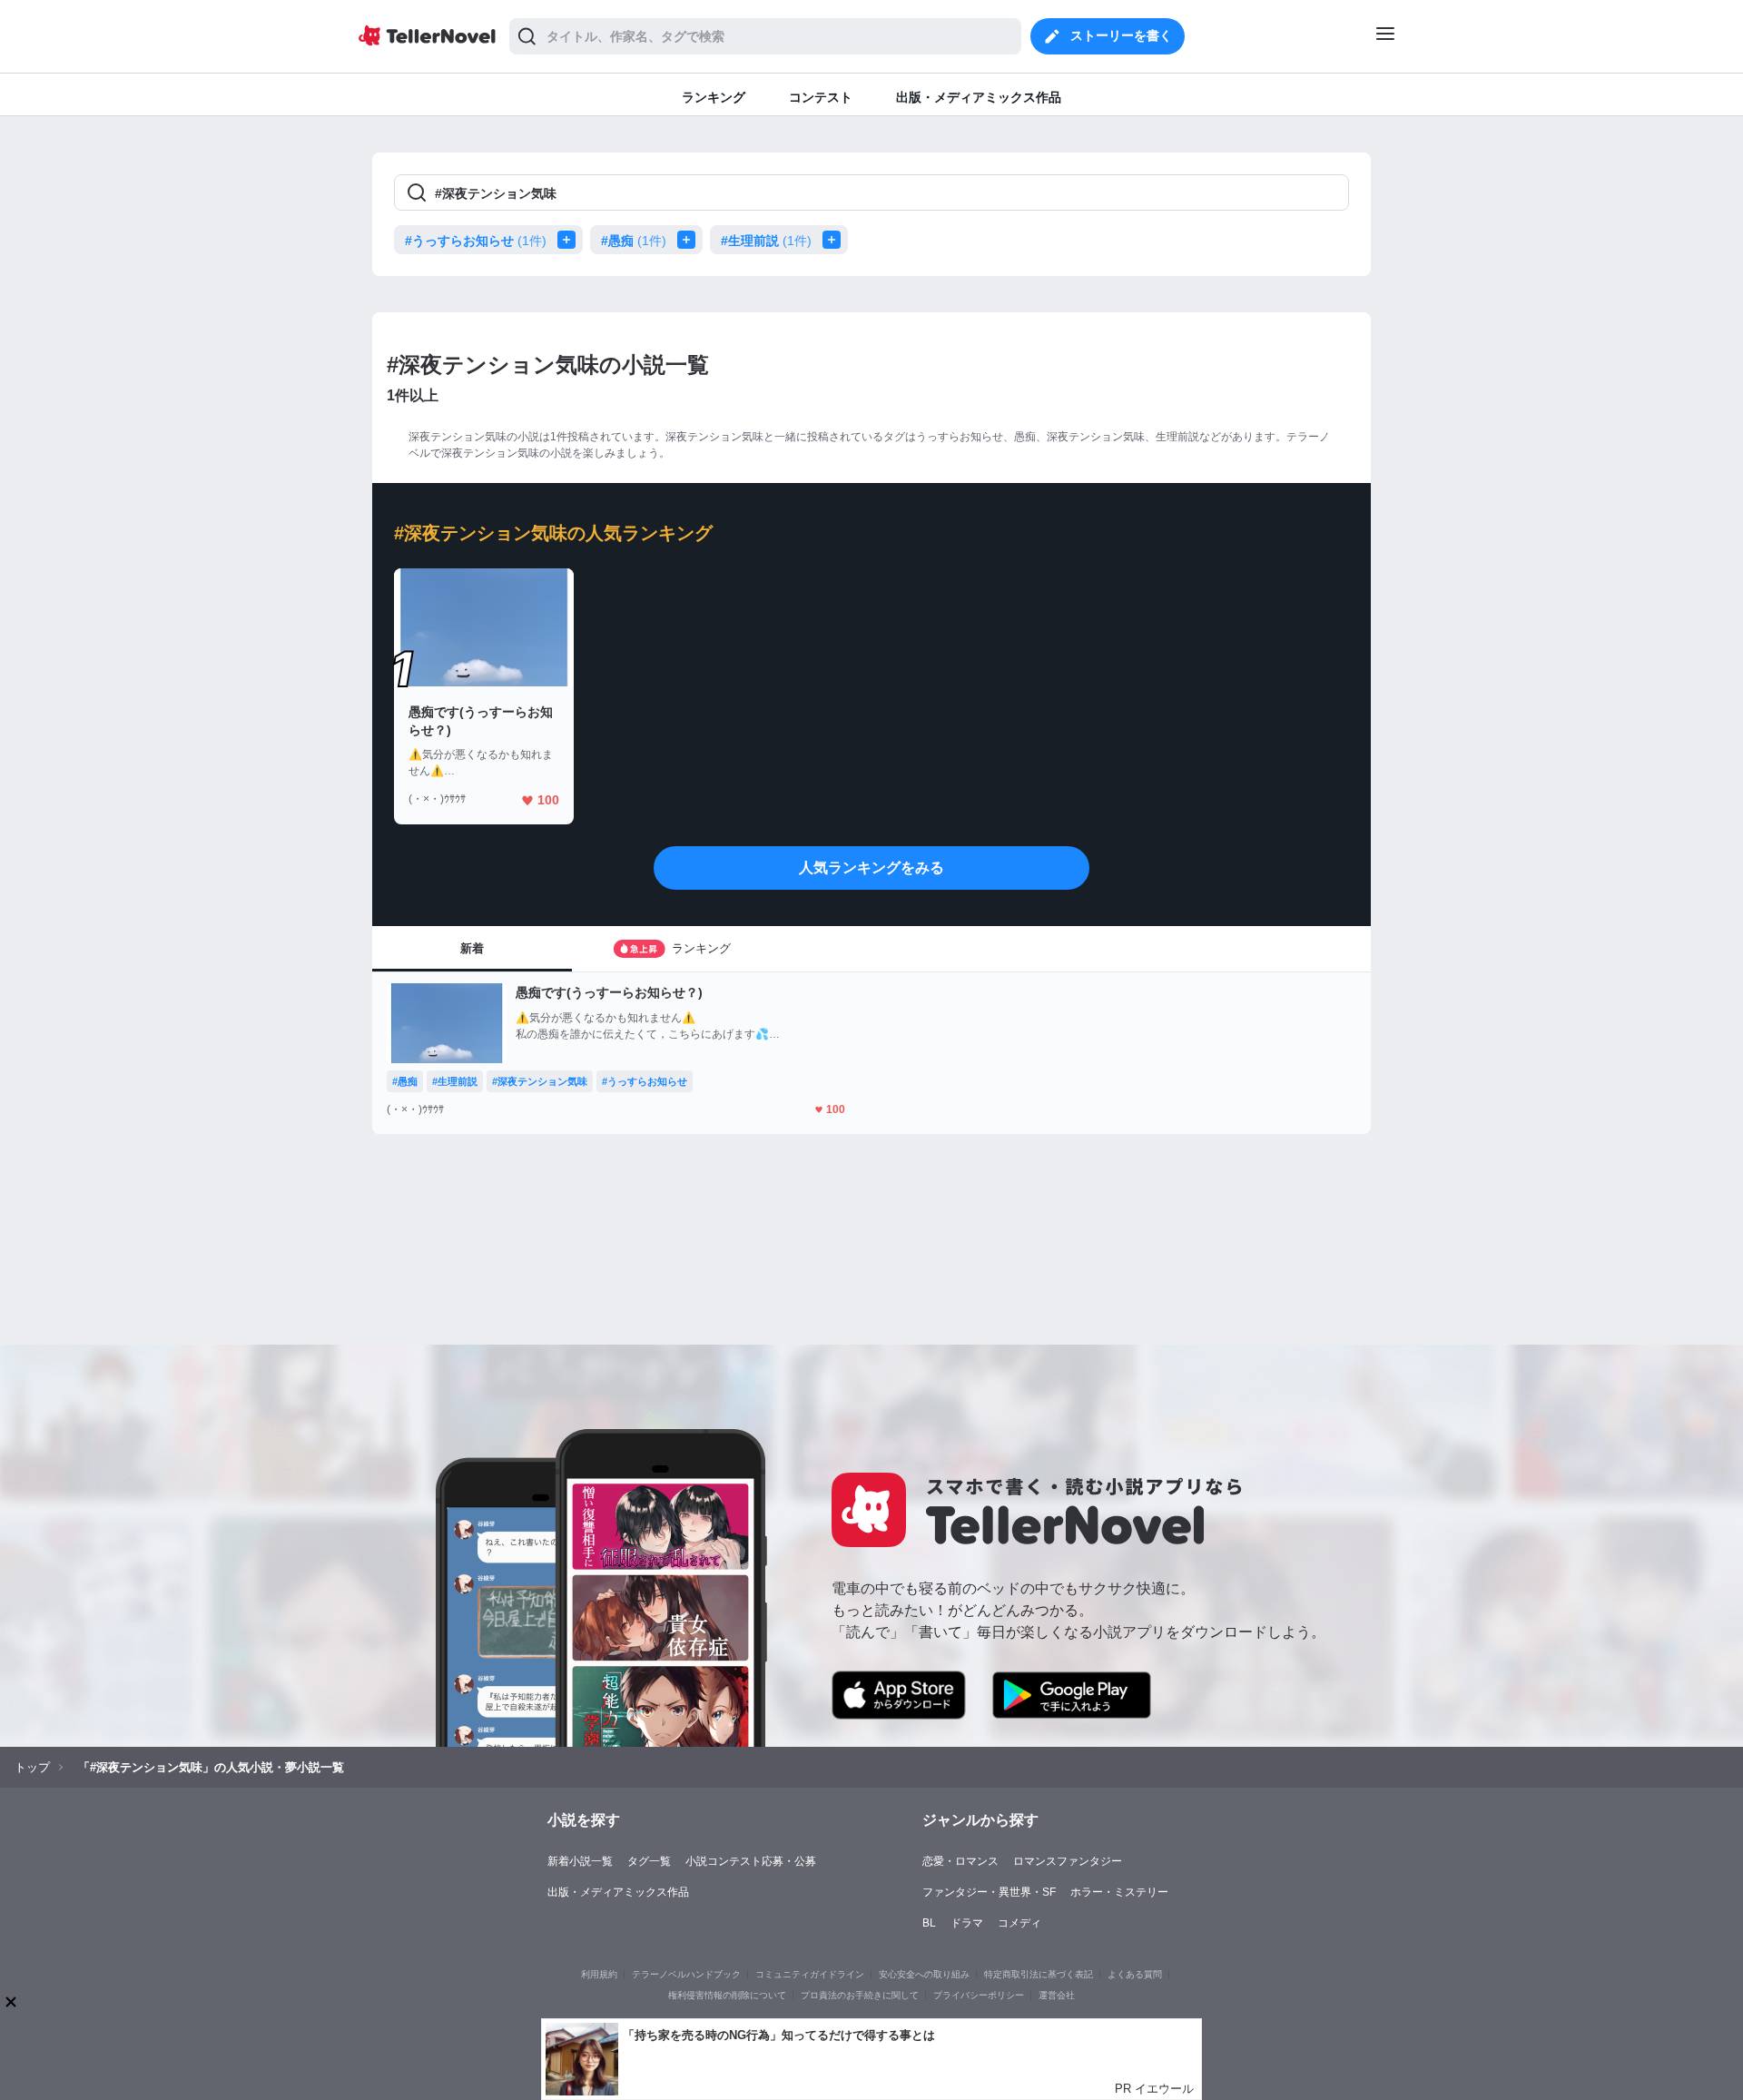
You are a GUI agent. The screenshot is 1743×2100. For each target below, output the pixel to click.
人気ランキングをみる (871, 868)
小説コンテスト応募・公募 (751, 1861)
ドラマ (967, 1923)
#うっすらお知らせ (476, 241)
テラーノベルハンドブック (686, 1974)
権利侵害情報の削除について (727, 1995)
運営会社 (1057, 1995)
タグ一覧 (649, 1861)
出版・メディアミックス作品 (618, 1892)
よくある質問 (1135, 1974)
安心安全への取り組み (924, 1974)
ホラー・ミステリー (1119, 1892)
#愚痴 (634, 241)
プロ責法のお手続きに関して (860, 1995)
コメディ (1019, 1923)
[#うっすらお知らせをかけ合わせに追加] (570, 240)
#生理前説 (766, 241)
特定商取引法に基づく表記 (1039, 1974)
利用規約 (599, 1974)
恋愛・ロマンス (960, 1861)
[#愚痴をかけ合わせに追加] (690, 240)
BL (929, 1923)
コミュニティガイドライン (810, 1974)
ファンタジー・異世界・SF (989, 1892)
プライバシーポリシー (979, 1995)
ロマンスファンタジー (1068, 1861)
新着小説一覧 (580, 1861)
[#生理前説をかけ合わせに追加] (835, 240)
